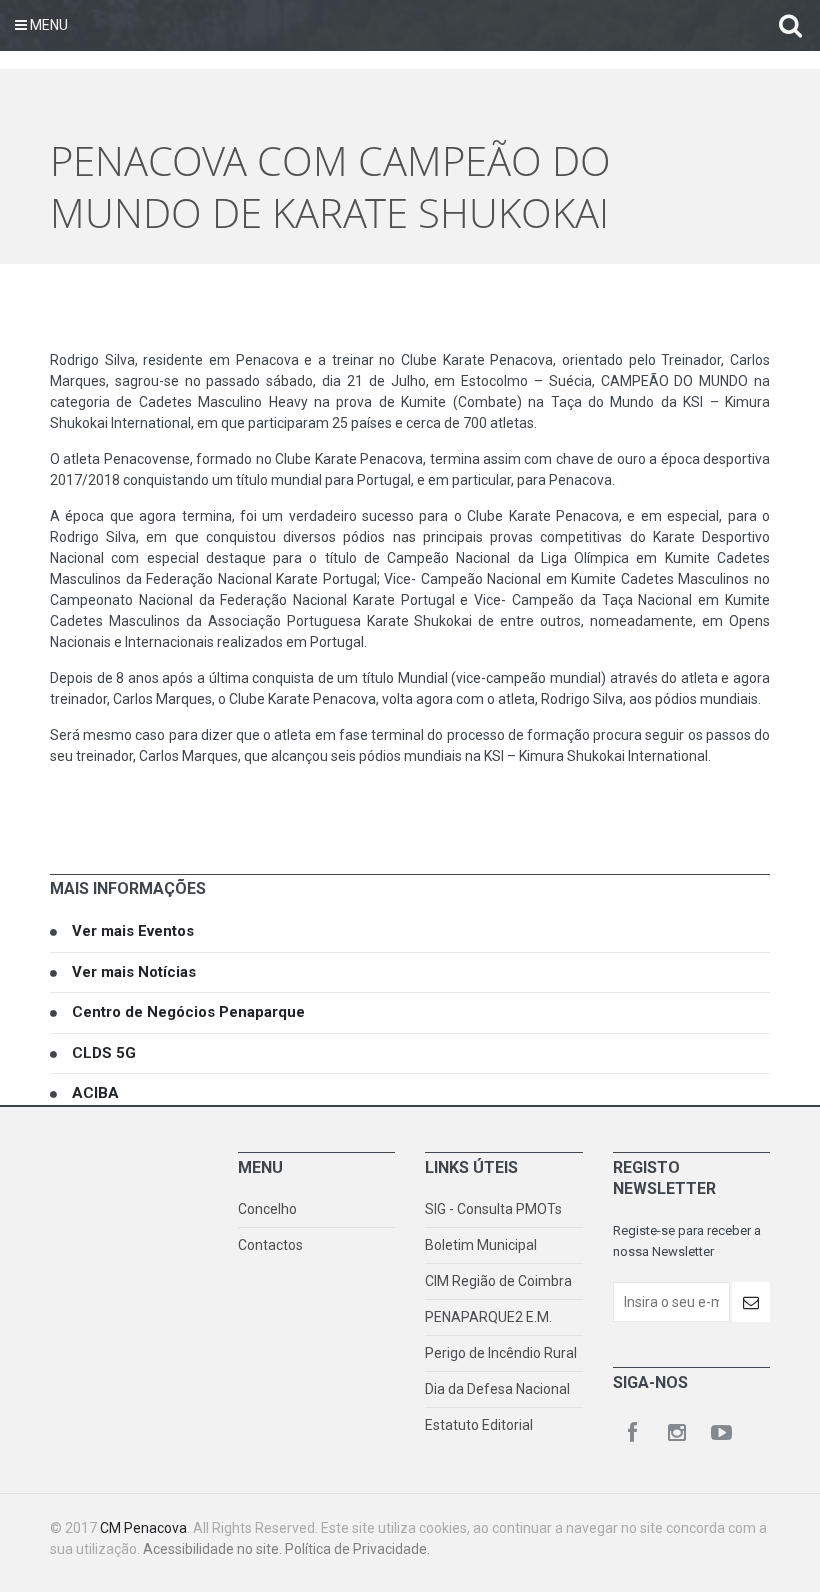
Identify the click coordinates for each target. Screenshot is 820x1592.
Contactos (270, 1245)
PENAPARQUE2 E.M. (488, 1317)
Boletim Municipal (481, 1245)
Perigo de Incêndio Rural (501, 1353)
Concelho (267, 1209)
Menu (47, 25)
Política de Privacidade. (357, 1549)
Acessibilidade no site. (214, 1549)
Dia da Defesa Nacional (497, 1389)
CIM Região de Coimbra (498, 1281)
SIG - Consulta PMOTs (493, 1209)
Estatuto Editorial (479, 1425)
